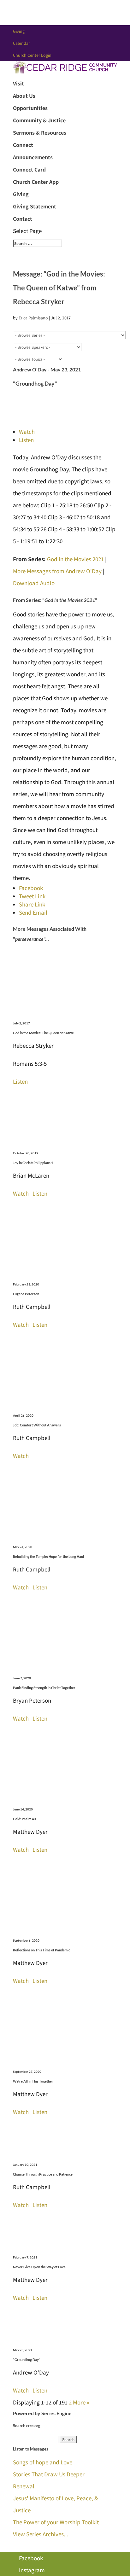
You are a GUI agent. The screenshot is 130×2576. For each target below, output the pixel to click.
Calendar (21, 43)
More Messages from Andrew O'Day (57, 571)
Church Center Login (32, 55)
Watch (27, 432)
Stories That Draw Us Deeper (49, 2474)
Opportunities (30, 108)
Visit (18, 83)
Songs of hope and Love (43, 2462)
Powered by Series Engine (42, 2413)
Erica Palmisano (33, 318)
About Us (24, 96)
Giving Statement (35, 206)
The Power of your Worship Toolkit (56, 2522)
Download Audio (34, 583)
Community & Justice (39, 120)
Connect (23, 145)
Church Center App (36, 182)
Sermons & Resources (40, 133)
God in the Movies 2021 (75, 559)
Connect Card (29, 169)
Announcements (33, 157)
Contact (23, 219)
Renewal (24, 2486)
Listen (26, 440)
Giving (19, 31)
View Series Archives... (41, 2534)
